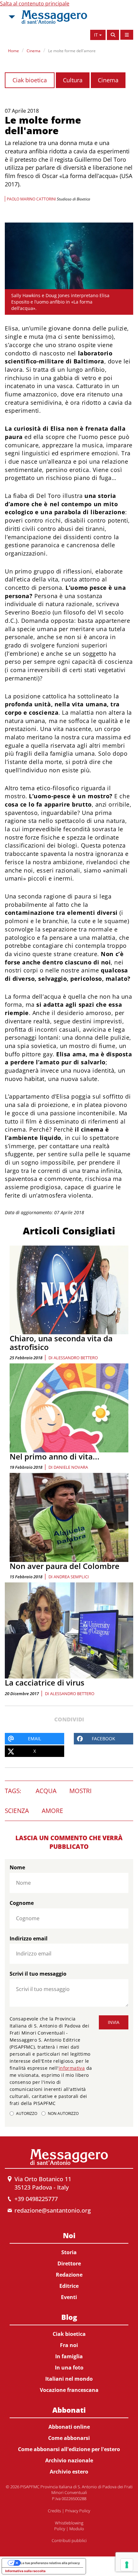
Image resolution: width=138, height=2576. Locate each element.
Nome (17, 1867)
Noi (69, 2235)
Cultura (73, 80)
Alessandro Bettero (76, 1358)
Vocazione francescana (69, 2390)
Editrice (69, 2286)
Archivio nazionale (69, 2460)
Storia (69, 2252)
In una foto (69, 2368)
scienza (17, 1811)
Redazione (69, 2275)
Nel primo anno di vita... (55, 1456)
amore (52, 1811)
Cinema (34, 51)
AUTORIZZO (27, 2113)
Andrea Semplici (71, 1577)
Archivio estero (69, 2472)
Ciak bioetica (30, 80)
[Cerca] (113, 35)
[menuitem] (69, 2265)
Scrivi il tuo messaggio (38, 1974)
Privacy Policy (78, 2511)
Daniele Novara (71, 1467)
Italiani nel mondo (69, 2379)
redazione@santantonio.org (53, 2210)
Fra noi (69, 2345)
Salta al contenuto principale (35, 4)
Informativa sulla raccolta (25, 2571)
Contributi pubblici (69, 2540)
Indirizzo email (29, 1938)
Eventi (69, 2297)
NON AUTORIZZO (63, 2113)
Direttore (69, 2263)
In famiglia (69, 2356)
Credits (54, 2511)
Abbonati (69, 2410)
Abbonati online (69, 2427)
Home (13, 51)
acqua (46, 1791)
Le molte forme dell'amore (72, 51)
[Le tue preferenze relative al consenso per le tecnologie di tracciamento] (127, 2565)
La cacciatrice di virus (45, 1682)
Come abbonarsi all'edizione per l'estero (69, 2449)
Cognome (22, 1903)
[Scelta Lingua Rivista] (127, 35)
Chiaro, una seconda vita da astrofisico (61, 1342)
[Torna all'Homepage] (54, 17)
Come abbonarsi (69, 2438)
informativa (72, 2068)
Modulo (77, 2529)
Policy (60, 2529)
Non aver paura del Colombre (65, 1566)
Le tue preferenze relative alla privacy (50, 2563)
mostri (80, 1791)
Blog (69, 2317)
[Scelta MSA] (11, 17)
